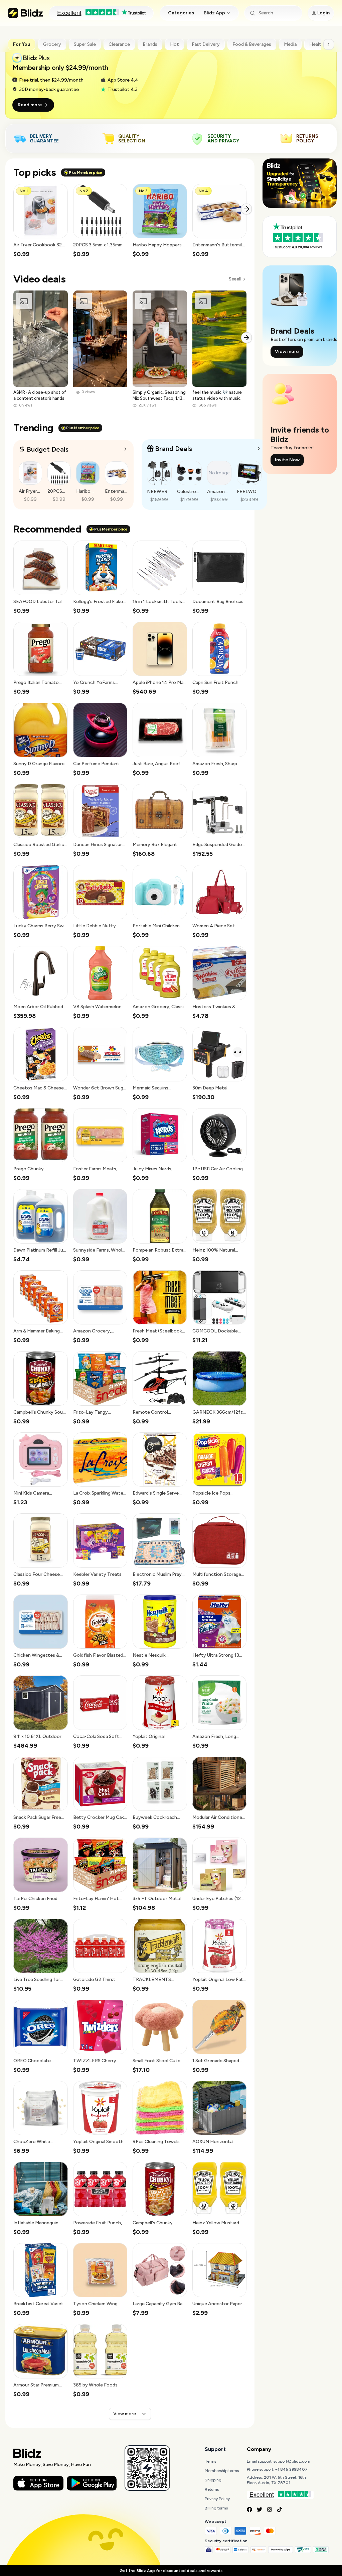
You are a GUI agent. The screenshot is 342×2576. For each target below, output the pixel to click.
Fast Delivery (206, 44)
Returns (212, 2489)
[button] (41, 221)
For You (22, 44)
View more (125, 2414)
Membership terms (222, 2471)
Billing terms (216, 2508)
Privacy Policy (217, 2499)
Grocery (52, 44)
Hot (175, 44)
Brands (150, 44)
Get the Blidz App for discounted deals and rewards (171, 2571)
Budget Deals (48, 449)
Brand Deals (174, 449)
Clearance (119, 44)
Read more (30, 105)
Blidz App (214, 13)
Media (290, 44)
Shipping (213, 2480)
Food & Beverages (252, 44)
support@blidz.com (292, 2461)
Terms (210, 2461)
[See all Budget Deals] (126, 449)
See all (235, 279)
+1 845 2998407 (291, 2469)
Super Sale (85, 44)
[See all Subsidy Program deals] (259, 448)
